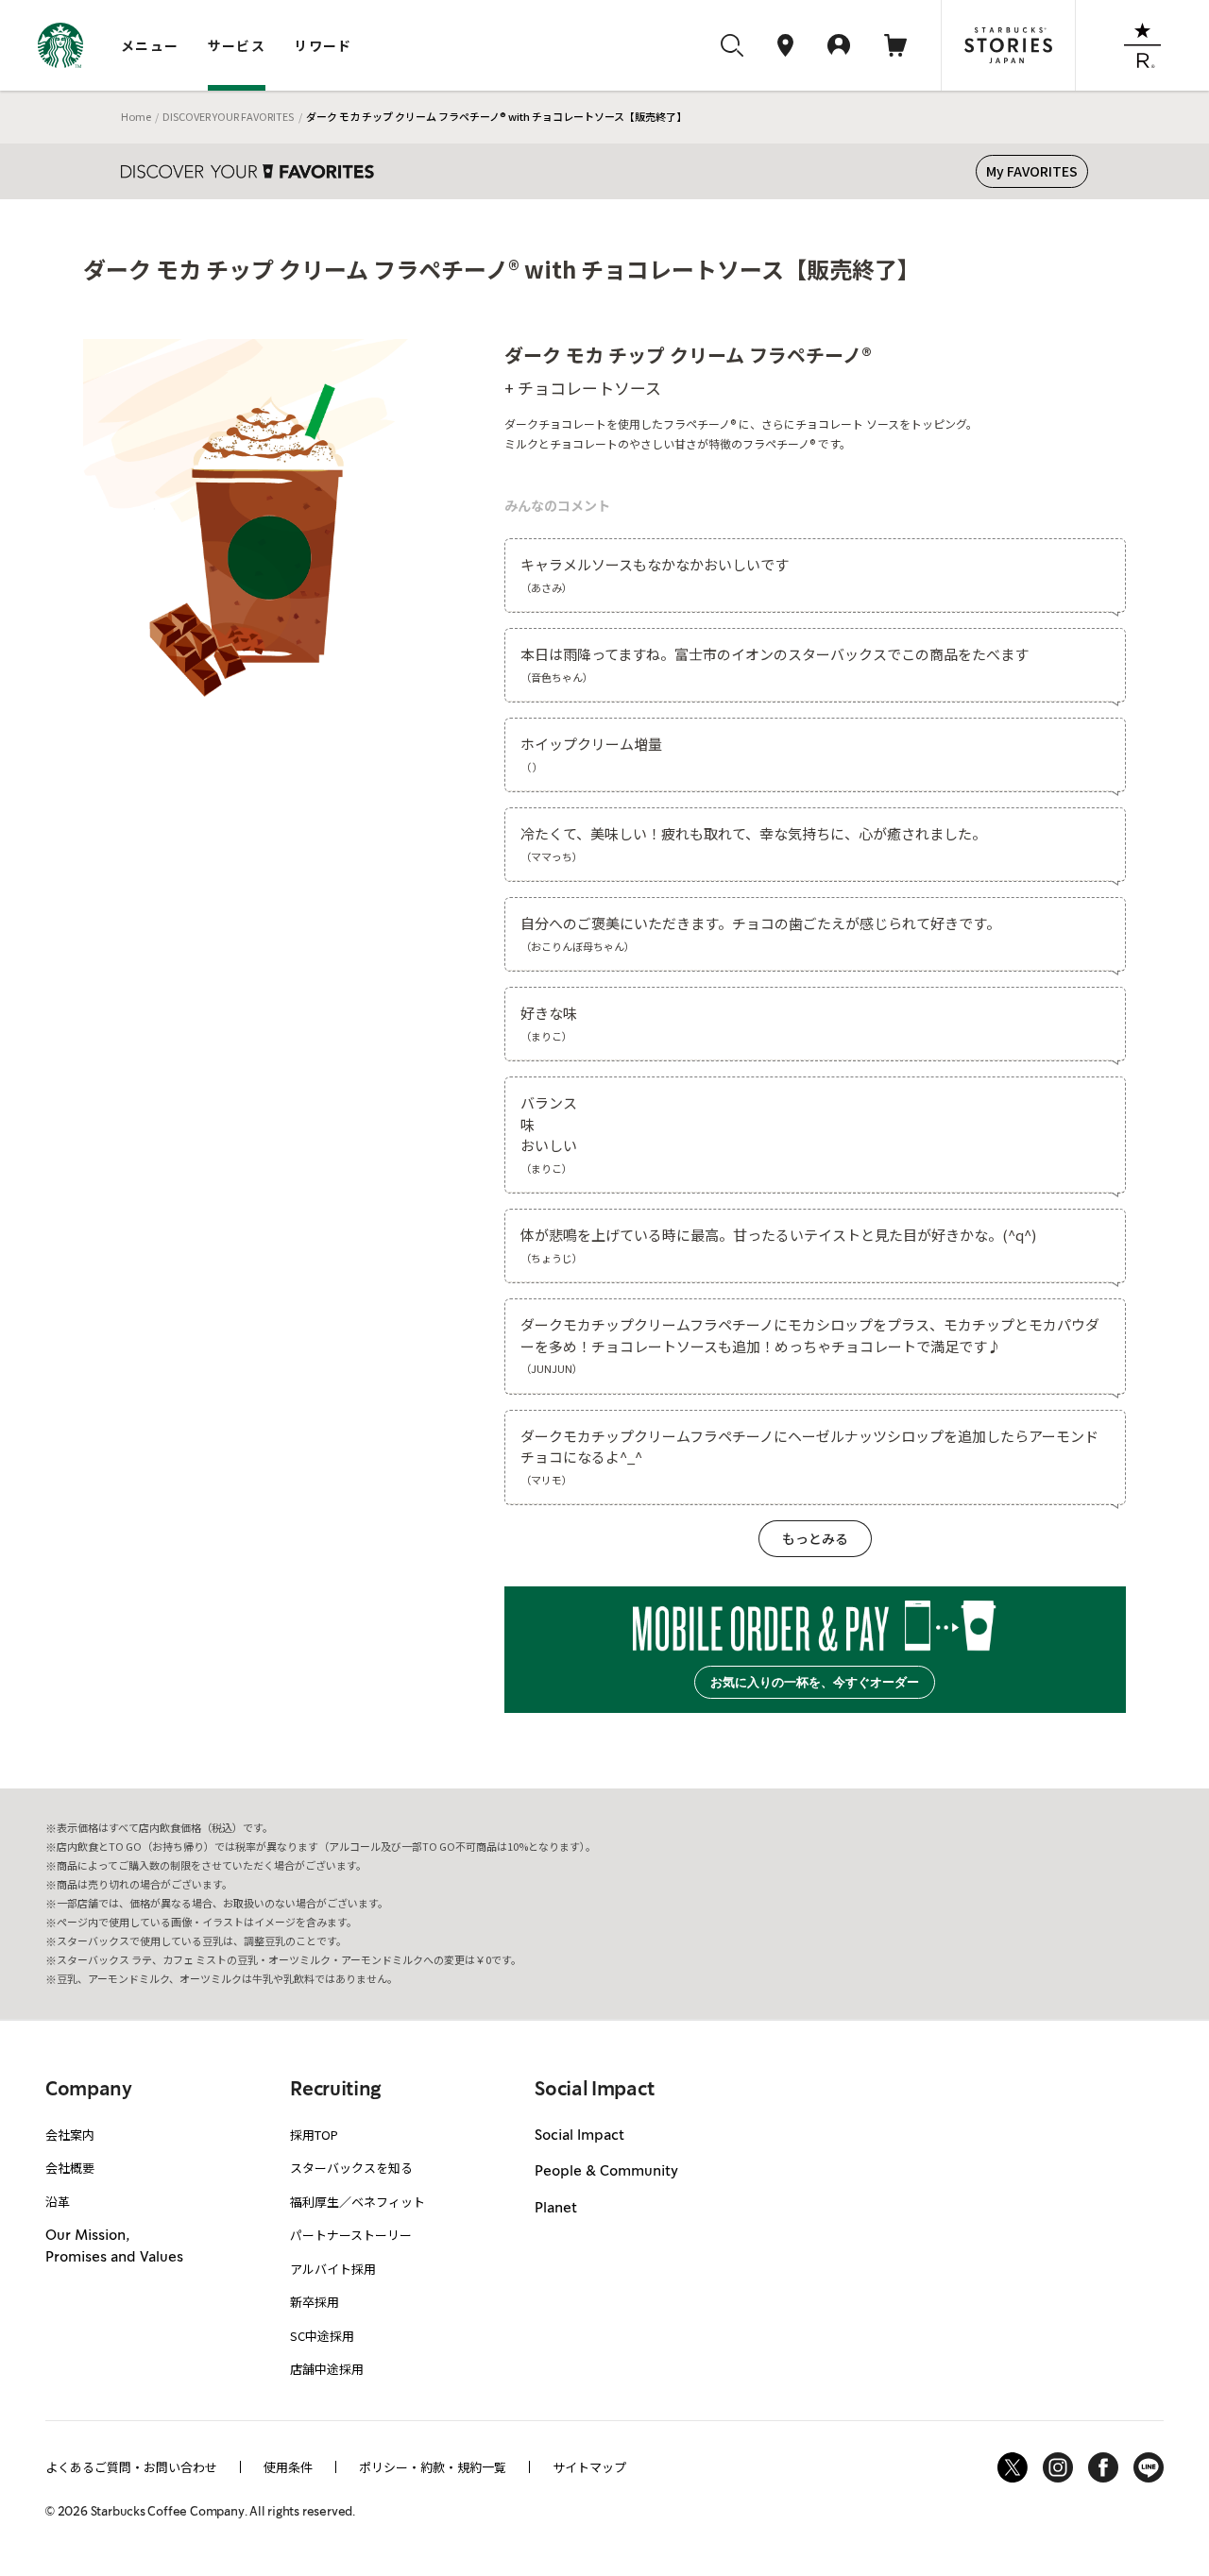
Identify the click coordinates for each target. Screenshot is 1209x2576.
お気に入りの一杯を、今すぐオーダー (815, 1682)
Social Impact (579, 2136)
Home (136, 116)
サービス (237, 45)
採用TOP (314, 2135)
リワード (323, 45)
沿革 (58, 2202)
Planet (556, 2209)
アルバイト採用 (333, 2269)
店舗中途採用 (327, 2369)
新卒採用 (315, 2302)
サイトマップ (589, 2467)
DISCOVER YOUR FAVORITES (228, 116)
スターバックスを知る (351, 2168)
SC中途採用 (322, 2336)
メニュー (150, 45)
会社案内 (70, 2135)
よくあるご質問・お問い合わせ (131, 2467)
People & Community (606, 2172)
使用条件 (288, 2467)
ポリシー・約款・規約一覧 (433, 2467)
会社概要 (70, 2168)
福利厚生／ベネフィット (358, 2202)
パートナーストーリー (351, 2235)
